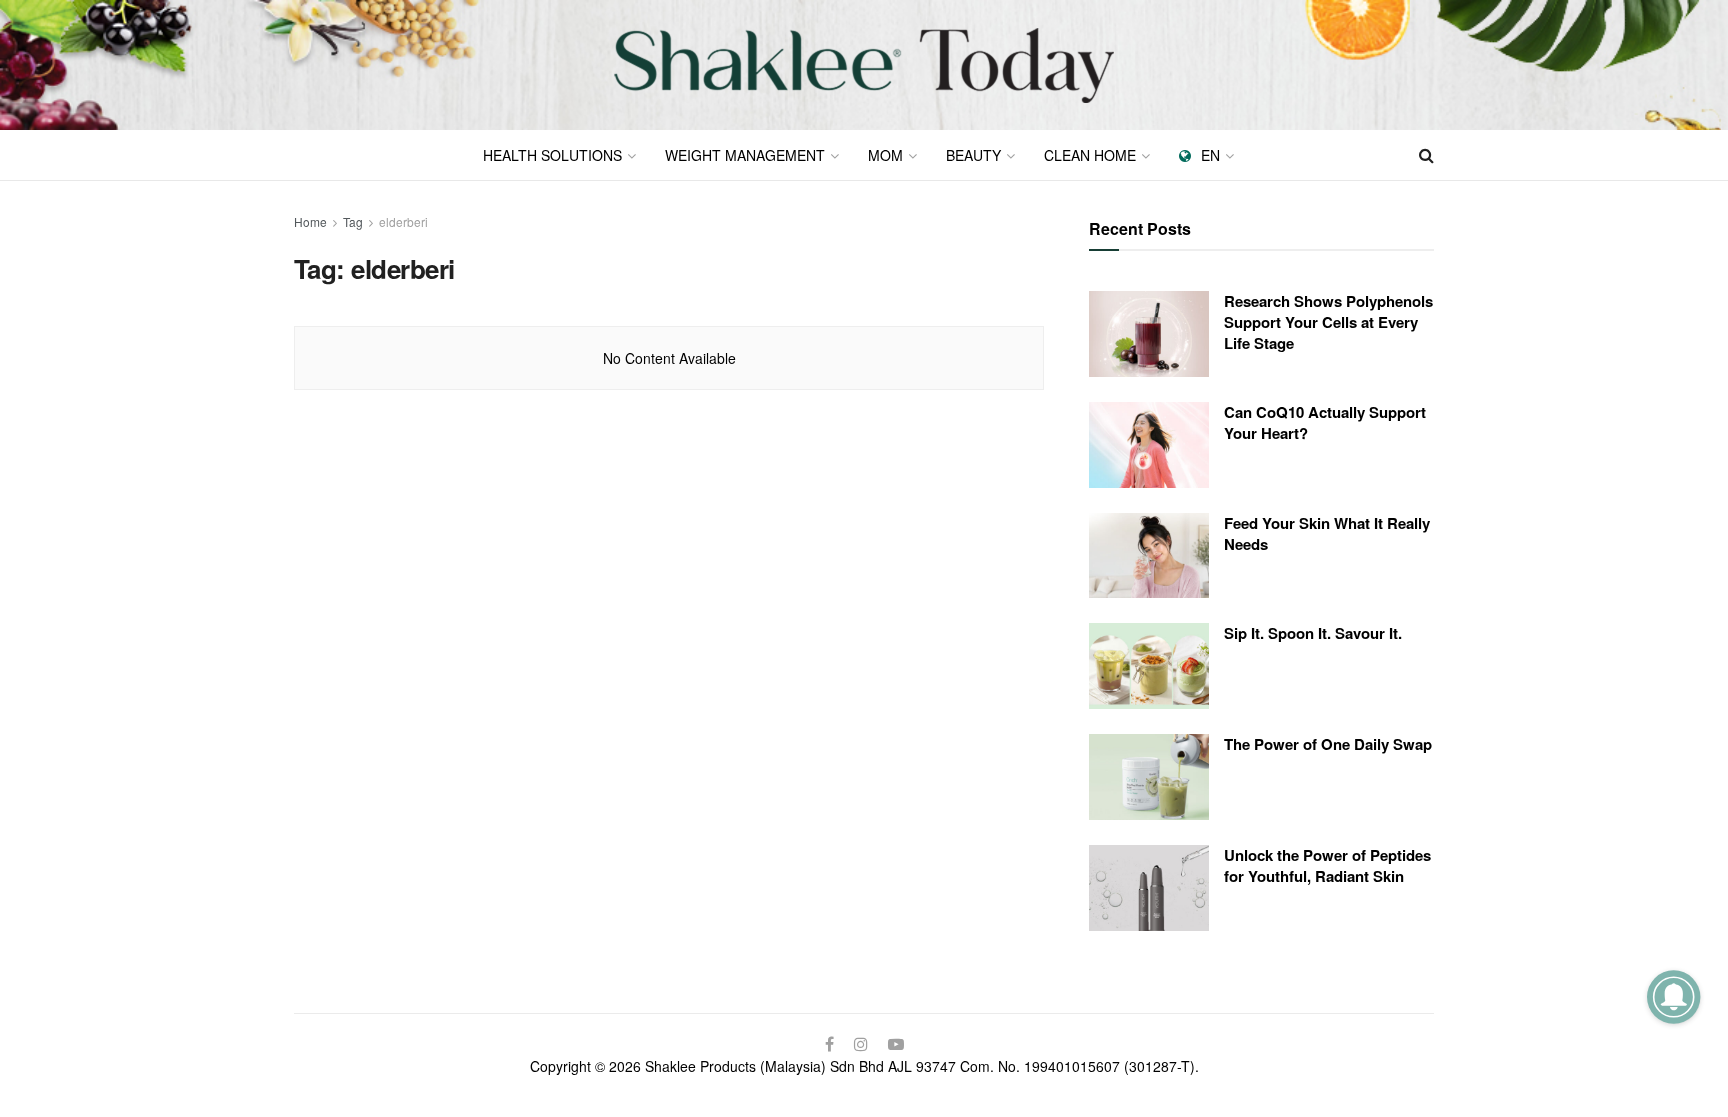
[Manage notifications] (1673, 996)
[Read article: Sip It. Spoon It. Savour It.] (1149, 666)
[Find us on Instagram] (861, 1044)
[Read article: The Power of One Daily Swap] (1149, 777)
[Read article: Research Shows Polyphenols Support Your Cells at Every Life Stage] (1149, 334)
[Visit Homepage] (864, 65)
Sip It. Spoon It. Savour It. (1313, 633)
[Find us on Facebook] (829, 1044)
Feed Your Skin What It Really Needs (1327, 533)
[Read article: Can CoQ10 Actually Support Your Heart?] (1149, 445)
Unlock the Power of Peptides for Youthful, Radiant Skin (1327, 865)
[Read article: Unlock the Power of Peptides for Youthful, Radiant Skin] (1149, 888)
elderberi (403, 221)
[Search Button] (1426, 155)
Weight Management (745, 155)
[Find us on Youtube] (896, 1044)
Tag (353, 221)
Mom (885, 155)
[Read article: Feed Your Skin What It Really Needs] (1149, 556)
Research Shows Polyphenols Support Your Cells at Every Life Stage (1328, 322)
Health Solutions (552, 155)
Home (310, 221)
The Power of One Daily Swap (1328, 744)
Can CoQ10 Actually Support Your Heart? (1325, 422)
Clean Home (1090, 155)
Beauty (973, 155)
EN (1210, 155)
